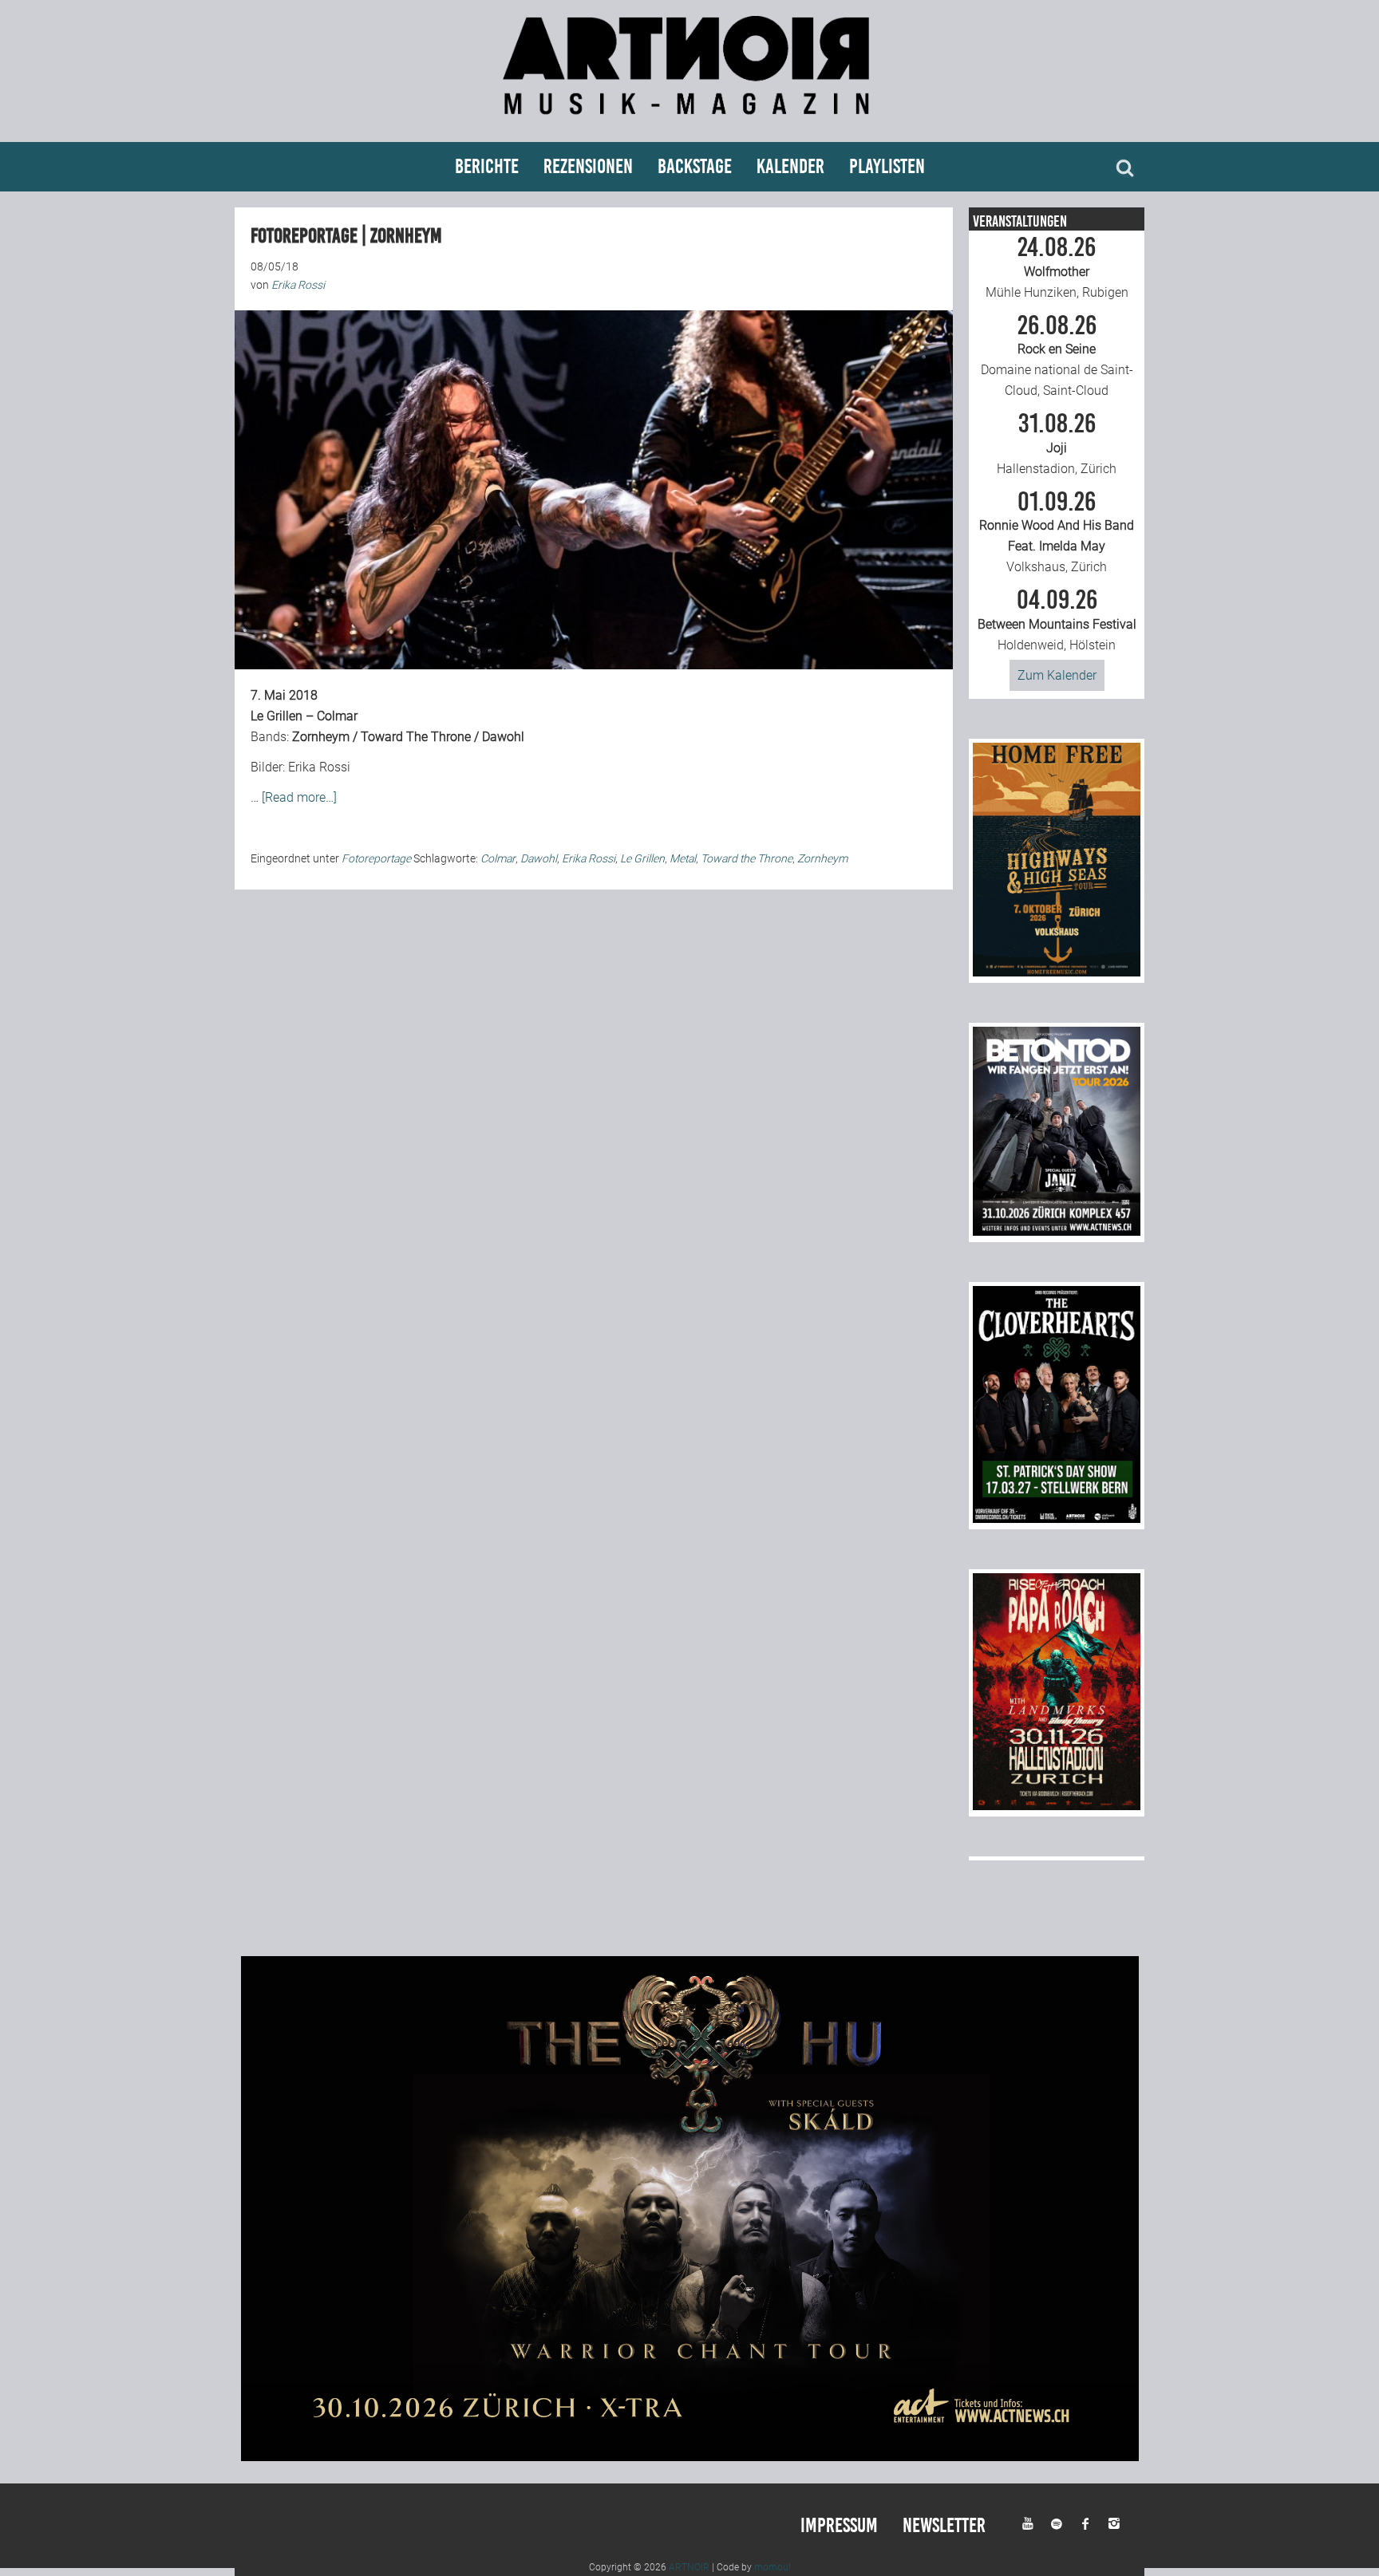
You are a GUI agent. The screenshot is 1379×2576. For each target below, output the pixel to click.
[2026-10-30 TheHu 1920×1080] (690, 2457)
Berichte (487, 166)
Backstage (695, 166)
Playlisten (887, 166)
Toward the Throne (747, 858)
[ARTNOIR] (689, 122)
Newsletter (944, 2525)
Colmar (498, 858)
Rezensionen (588, 166)
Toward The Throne (416, 737)
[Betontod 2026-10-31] (1057, 1231)
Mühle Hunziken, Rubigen (1057, 267)
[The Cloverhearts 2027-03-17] (1057, 1519)
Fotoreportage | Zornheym (346, 236)
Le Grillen (642, 858)
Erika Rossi (589, 858)
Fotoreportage (376, 858)
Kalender (790, 166)
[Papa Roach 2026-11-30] (1057, 1806)
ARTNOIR (689, 2567)
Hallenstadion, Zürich (1057, 444)
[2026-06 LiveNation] (1057, 972)
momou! (772, 2567)
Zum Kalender (1057, 675)
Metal (683, 858)
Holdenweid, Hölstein (1057, 620)
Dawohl (503, 737)
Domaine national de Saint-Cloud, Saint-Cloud (1057, 356)
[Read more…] (299, 797)
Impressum (839, 2525)
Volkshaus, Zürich (1057, 532)
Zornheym (321, 737)
